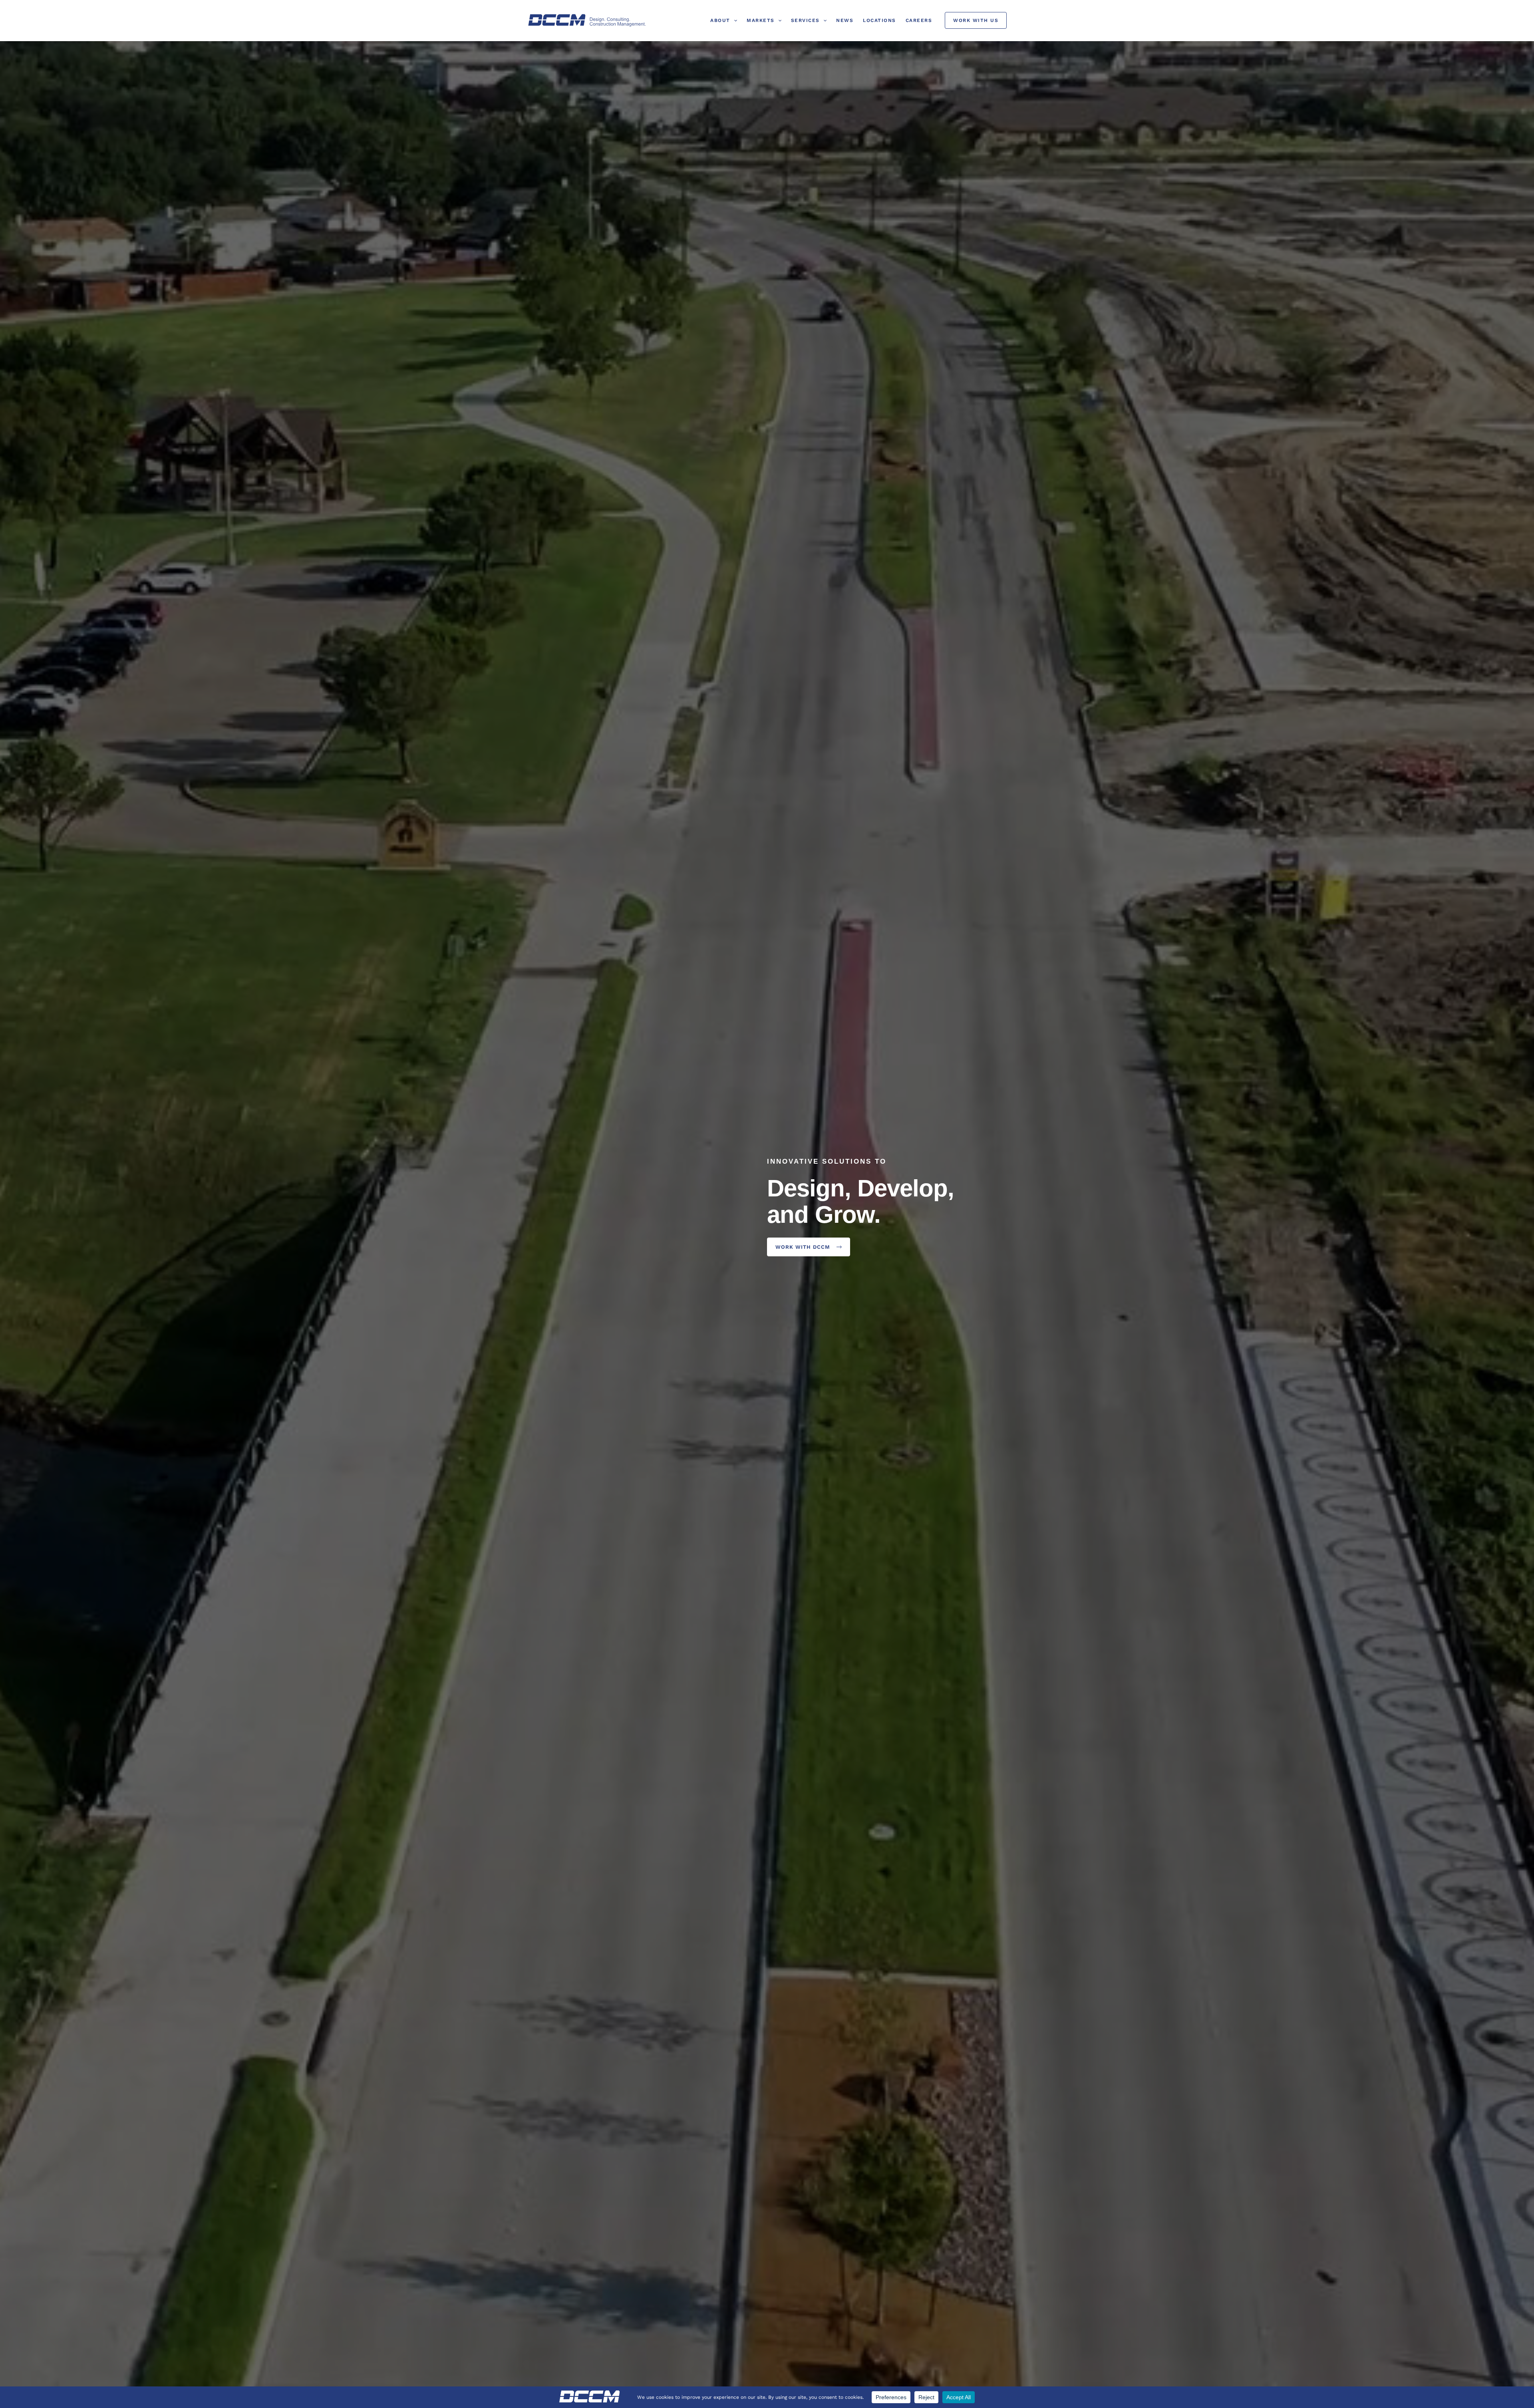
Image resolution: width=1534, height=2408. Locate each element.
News (845, 20)
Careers (919, 20)
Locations (879, 20)
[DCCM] (587, 20)
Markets (761, 20)
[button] (734, 20)
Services (805, 20)
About (720, 20)
